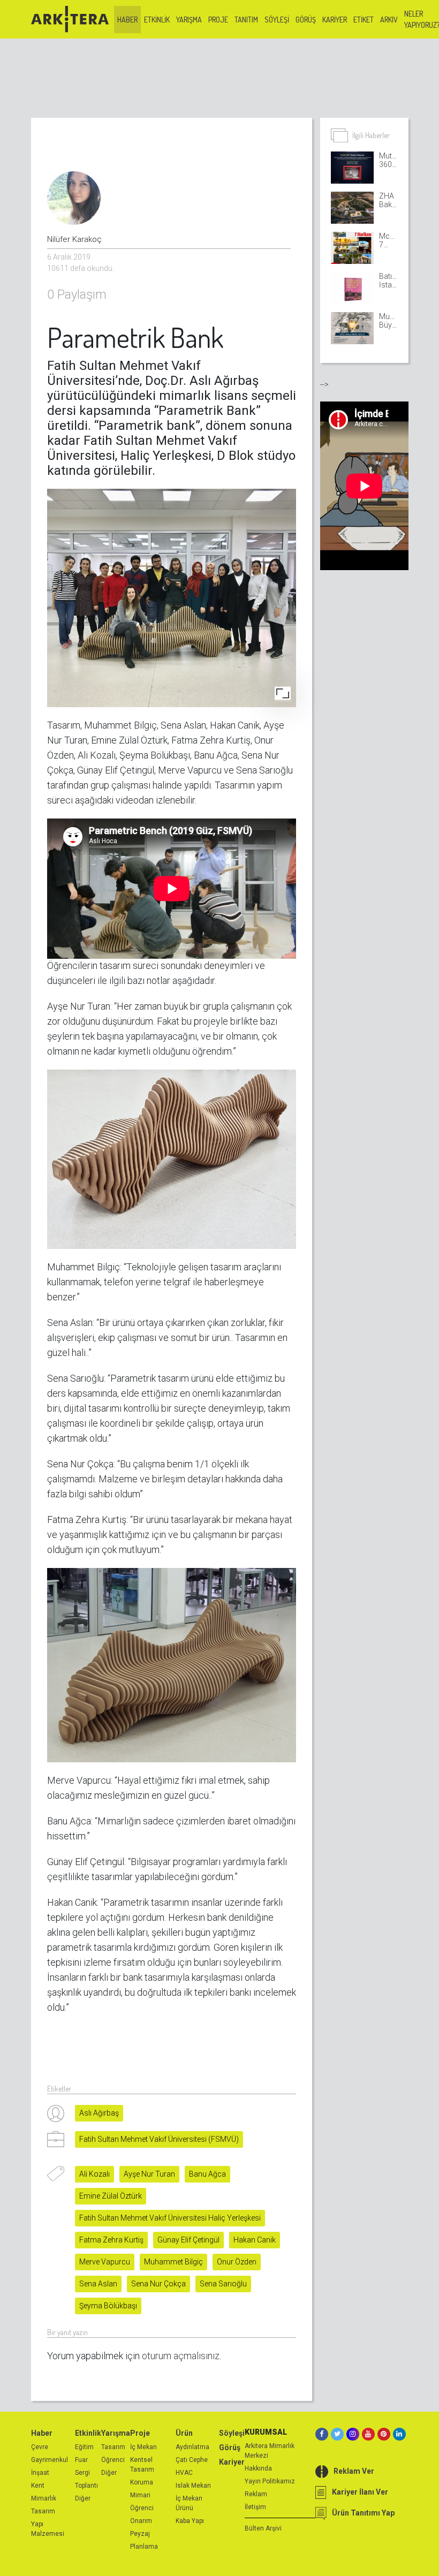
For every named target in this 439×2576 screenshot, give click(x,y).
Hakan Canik (255, 2240)
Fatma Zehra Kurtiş (111, 2240)
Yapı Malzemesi (48, 2529)
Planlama (144, 2547)
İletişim (255, 2507)
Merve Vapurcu (105, 2262)
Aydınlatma (192, 2447)
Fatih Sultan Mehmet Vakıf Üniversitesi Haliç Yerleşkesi (170, 2218)
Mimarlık (44, 2498)
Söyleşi (277, 20)
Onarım (141, 2521)
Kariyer (335, 20)
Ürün (184, 2433)
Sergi (82, 2473)
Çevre (40, 2447)
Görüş (306, 20)
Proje (218, 20)
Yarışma (189, 20)
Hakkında (258, 2468)
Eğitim (84, 2447)
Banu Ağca (207, 2174)
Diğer (83, 2498)
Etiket (364, 20)
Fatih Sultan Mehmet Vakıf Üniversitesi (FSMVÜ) (159, 2139)
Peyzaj (140, 2534)
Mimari (140, 2495)
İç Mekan (143, 2447)
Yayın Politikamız (270, 2481)
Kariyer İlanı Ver (360, 2492)
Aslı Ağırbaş (99, 2113)
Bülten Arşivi (263, 2528)
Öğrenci (113, 2460)
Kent (38, 2486)
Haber (127, 20)
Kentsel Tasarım (142, 2465)
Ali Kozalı (94, 2174)
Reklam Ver (354, 2471)
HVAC (184, 2473)
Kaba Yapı (190, 2521)
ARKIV (389, 20)
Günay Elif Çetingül (188, 2240)
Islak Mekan (193, 2486)
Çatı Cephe (192, 2460)
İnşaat (40, 2473)
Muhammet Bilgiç (173, 2262)
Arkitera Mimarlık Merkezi (270, 2451)
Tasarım (43, 2511)
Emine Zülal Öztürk (111, 2196)
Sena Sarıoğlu (223, 2284)
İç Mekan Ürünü (189, 2503)
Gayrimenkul (50, 2460)
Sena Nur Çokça (158, 2284)
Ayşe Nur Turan (149, 2174)
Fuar (81, 2460)
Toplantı (86, 2486)
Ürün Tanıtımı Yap (363, 2513)
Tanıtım (246, 20)
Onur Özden (237, 2262)
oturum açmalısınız (181, 2356)
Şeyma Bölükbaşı (108, 2306)
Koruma (142, 2482)
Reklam (256, 2494)
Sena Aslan (98, 2284)
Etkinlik (157, 20)
